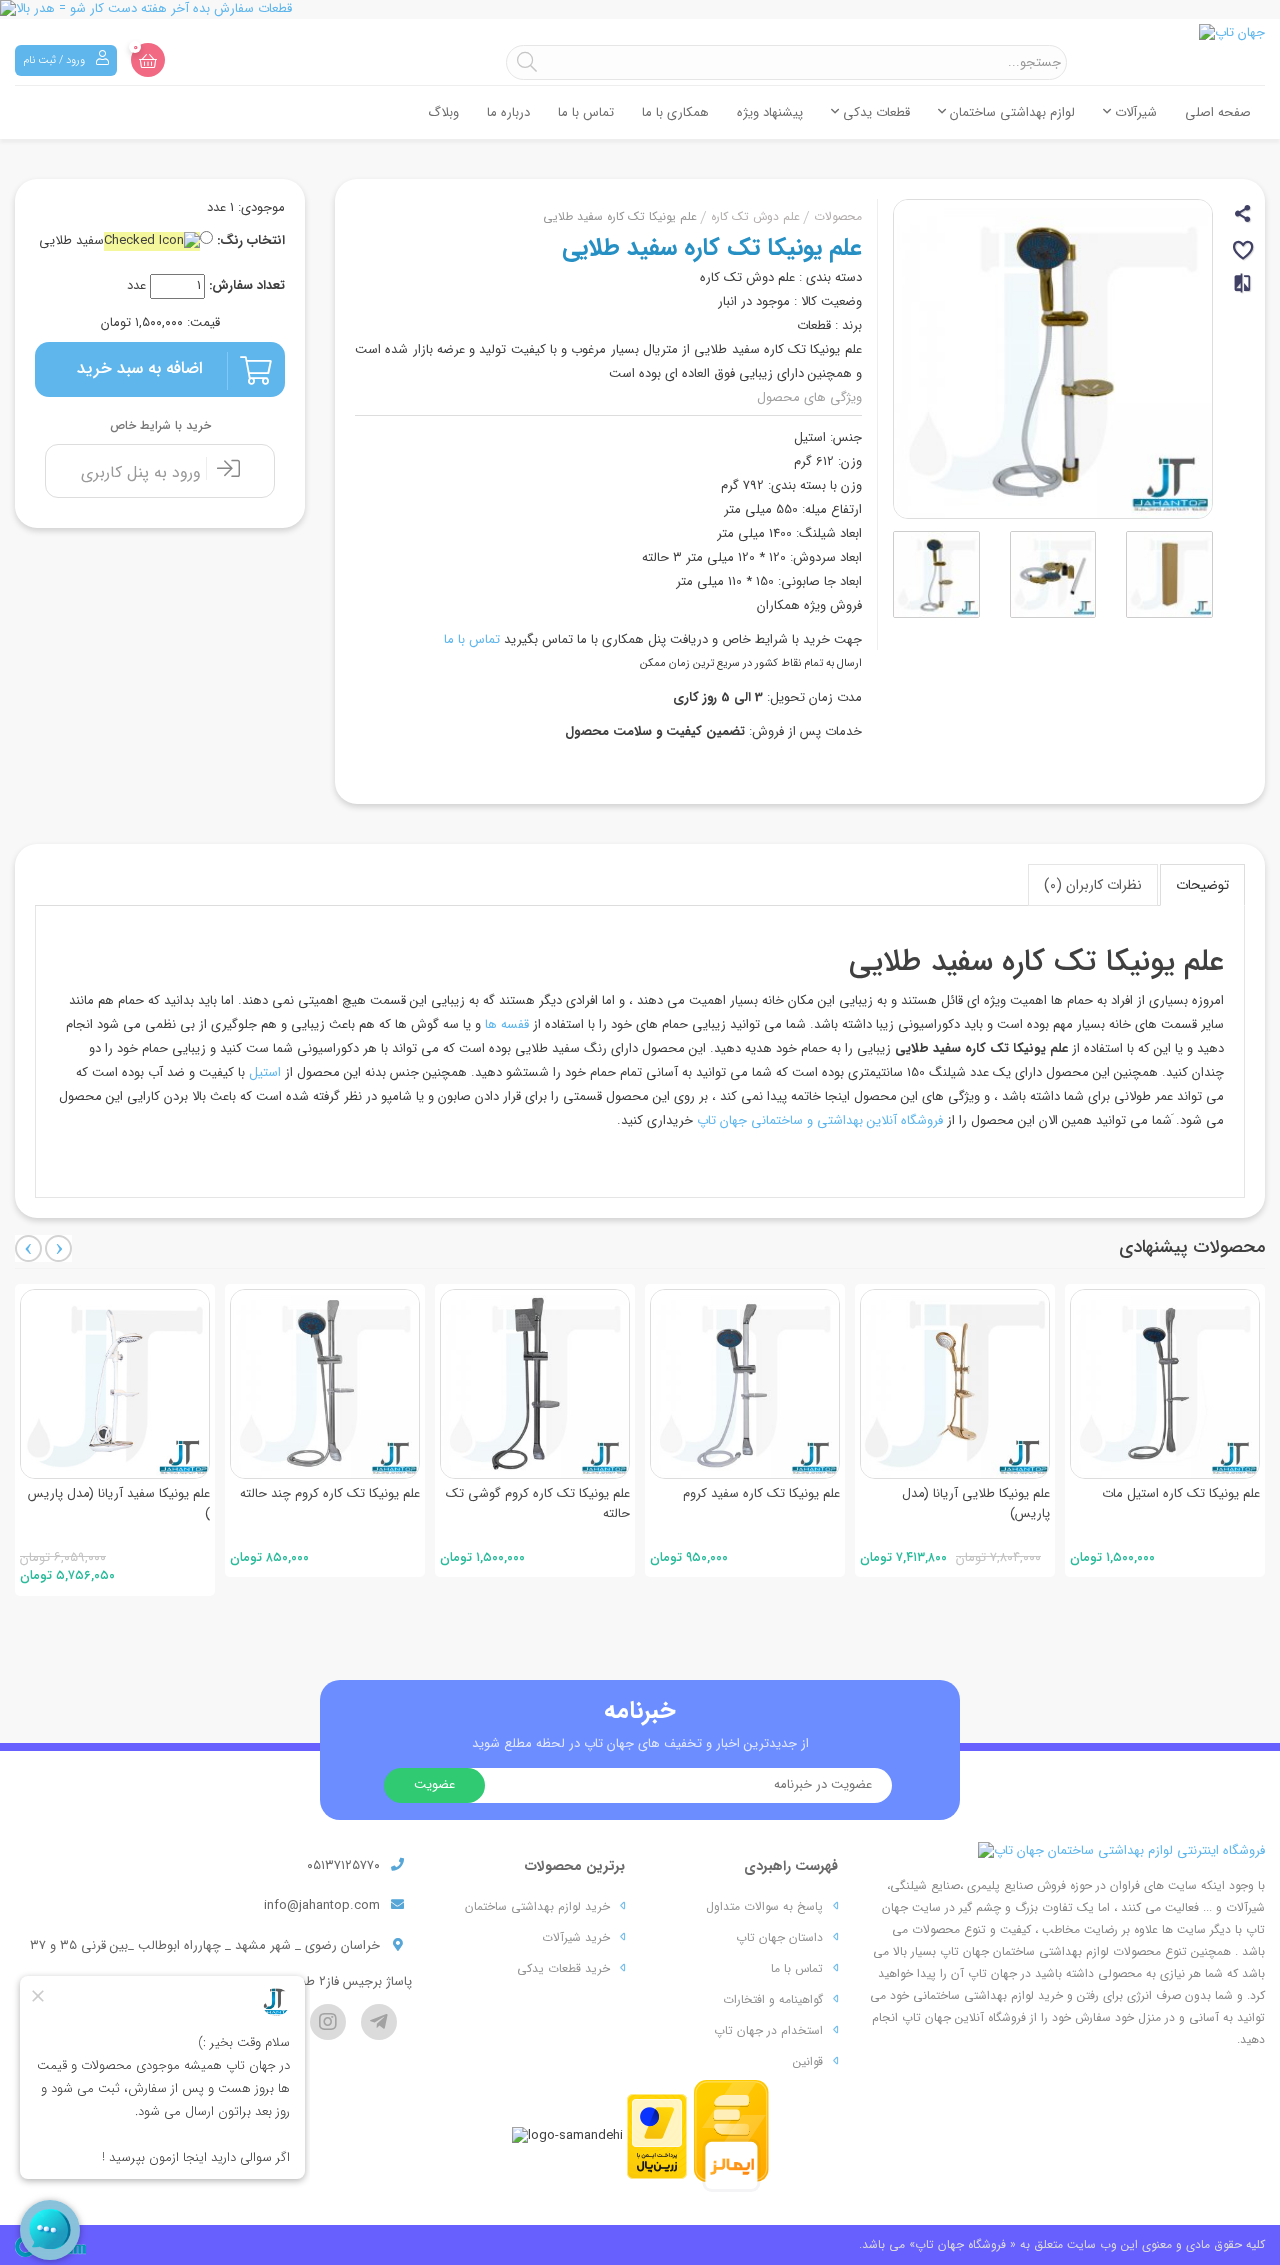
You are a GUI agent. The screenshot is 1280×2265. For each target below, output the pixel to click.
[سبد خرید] (148, 60)
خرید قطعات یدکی (563, 1968)
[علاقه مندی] (1244, 253)
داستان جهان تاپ (779, 1937)
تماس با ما (586, 112)
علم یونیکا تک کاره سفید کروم (761, 1493)
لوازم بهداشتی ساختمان (1010, 112)
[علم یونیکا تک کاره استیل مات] (1165, 1384)
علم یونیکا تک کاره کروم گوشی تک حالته (538, 1503)
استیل (265, 1072)
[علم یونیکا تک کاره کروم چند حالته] (325, 1384)
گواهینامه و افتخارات (773, 1999)
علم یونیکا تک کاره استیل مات (1181, 1493)
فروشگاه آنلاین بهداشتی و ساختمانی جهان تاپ (820, 1120)
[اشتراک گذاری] (1244, 216)
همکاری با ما (675, 112)
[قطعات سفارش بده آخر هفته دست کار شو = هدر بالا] (640, 9)
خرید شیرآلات (576, 1937)
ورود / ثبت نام (55, 60)
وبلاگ (443, 112)
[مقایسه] (1244, 291)
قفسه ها (507, 1024)
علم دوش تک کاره (755, 216)
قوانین (808, 2061)
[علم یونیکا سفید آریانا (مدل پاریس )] (115, 1384)
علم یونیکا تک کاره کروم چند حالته (330, 1493)
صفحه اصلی (1218, 112)
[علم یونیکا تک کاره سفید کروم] (745, 1384)
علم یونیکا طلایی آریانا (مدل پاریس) (976, 1503)
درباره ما (508, 112)
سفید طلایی (71, 241)
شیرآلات (1134, 112)
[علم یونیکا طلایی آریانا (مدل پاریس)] (955, 1384)
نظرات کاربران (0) (1093, 885)
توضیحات (1202, 885)
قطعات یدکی (874, 112)
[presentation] (28, 1248)
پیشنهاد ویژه (770, 112)
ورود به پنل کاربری (143, 472)
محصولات (838, 216)
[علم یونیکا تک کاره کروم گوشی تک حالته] (535, 1384)
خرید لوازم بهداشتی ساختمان (537, 1906)
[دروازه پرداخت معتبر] (657, 2135)
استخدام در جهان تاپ (768, 2030)
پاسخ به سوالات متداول (764, 1906)
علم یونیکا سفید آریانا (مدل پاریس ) (119, 1503)
